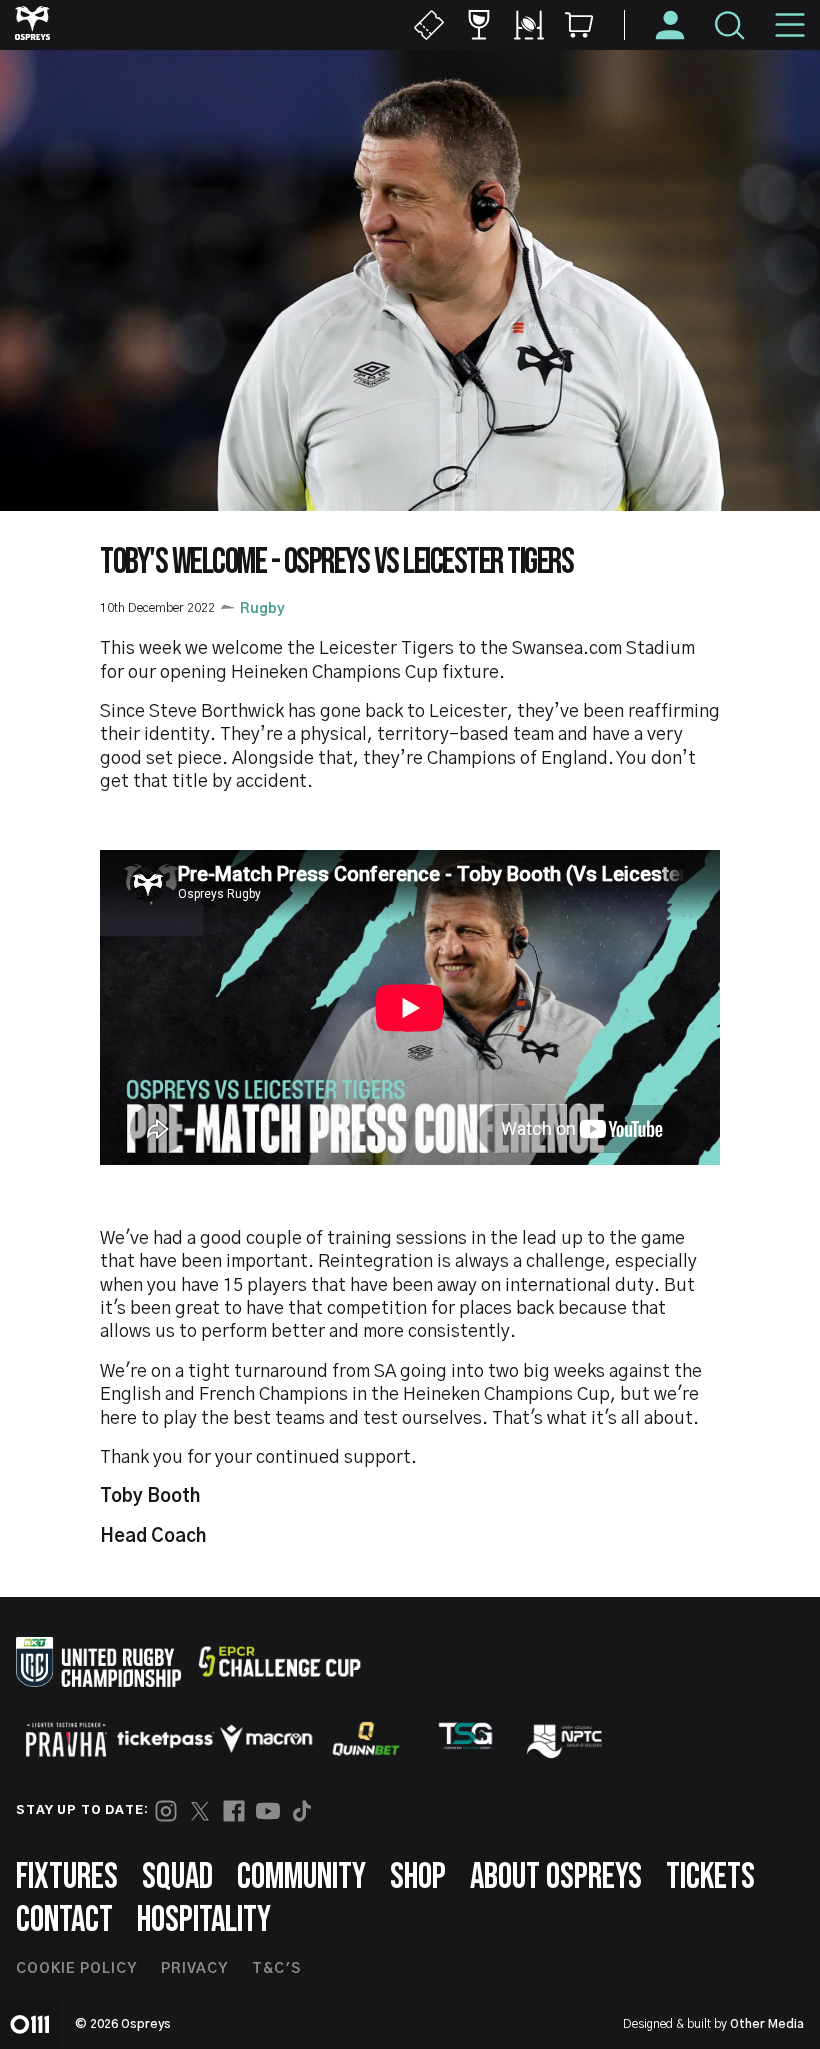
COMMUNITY (301, 1877)
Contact (64, 1920)
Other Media (767, 2024)
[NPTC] (566, 1739)
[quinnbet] (366, 1739)
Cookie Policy (76, 1969)
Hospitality (204, 1920)
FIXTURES (67, 1877)
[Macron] (266, 1739)
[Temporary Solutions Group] (466, 1739)
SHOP (418, 1877)
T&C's (276, 1969)
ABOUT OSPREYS (556, 1877)
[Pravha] (66, 1739)
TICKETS (710, 1877)
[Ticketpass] (166, 1739)
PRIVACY (194, 1969)
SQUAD (177, 1877)
